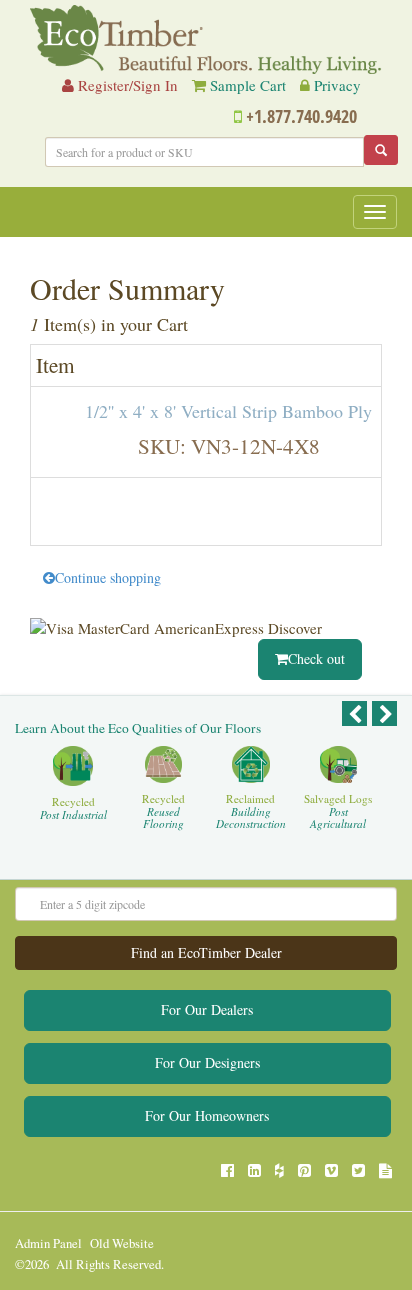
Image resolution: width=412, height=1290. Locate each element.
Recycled (73, 808)
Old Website (122, 1243)
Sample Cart (248, 85)
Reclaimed (251, 811)
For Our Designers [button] (207, 1062)
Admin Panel (48, 1243)
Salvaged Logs (338, 811)
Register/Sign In (126, 85)
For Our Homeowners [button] (207, 1115)
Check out (316, 658)
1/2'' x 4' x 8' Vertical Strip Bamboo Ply (228, 411)
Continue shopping (108, 577)
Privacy (337, 85)
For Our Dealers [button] (207, 1009)
